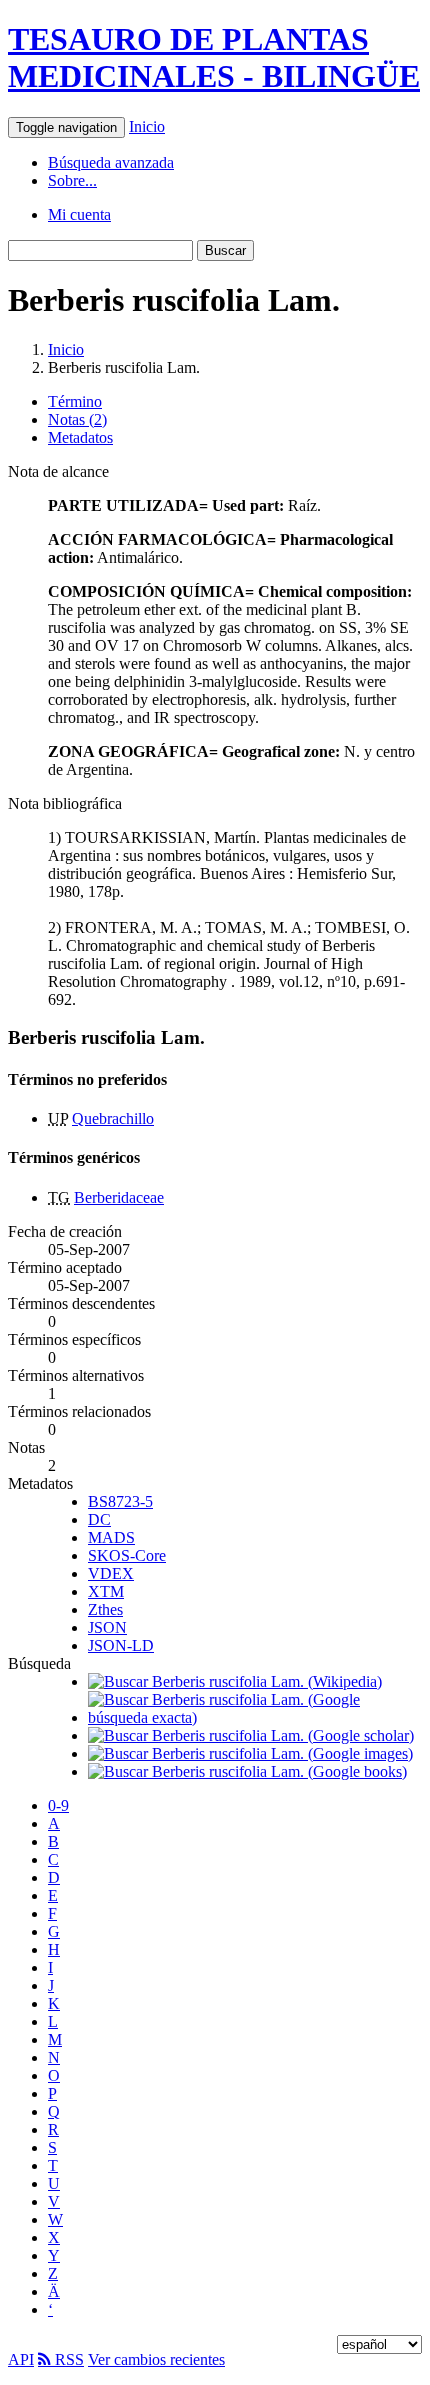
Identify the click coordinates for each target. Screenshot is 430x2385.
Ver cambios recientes (156, 2359)
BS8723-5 (120, 1501)
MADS (111, 1537)
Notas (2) (77, 419)
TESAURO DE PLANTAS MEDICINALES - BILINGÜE (214, 57)
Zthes (105, 1609)
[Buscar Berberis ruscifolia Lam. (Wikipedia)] (235, 1681)
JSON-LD (121, 1645)
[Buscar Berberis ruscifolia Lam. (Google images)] (250, 1753)
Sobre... (72, 180)
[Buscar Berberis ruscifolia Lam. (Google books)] (247, 1771)
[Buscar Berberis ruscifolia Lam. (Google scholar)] (251, 1735)
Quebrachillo (113, 1118)
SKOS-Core (127, 1555)
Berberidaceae (119, 1197)
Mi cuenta (79, 214)
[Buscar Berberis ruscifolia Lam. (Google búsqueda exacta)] (255, 1717)
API (21, 2359)
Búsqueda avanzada (111, 162)
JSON (107, 1627)
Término (75, 401)
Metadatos (80, 437)
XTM (106, 1591)
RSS (67, 2359)
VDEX (111, 1573)
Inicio (147, 126)
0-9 (58, 1805)
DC (99, 1519)
